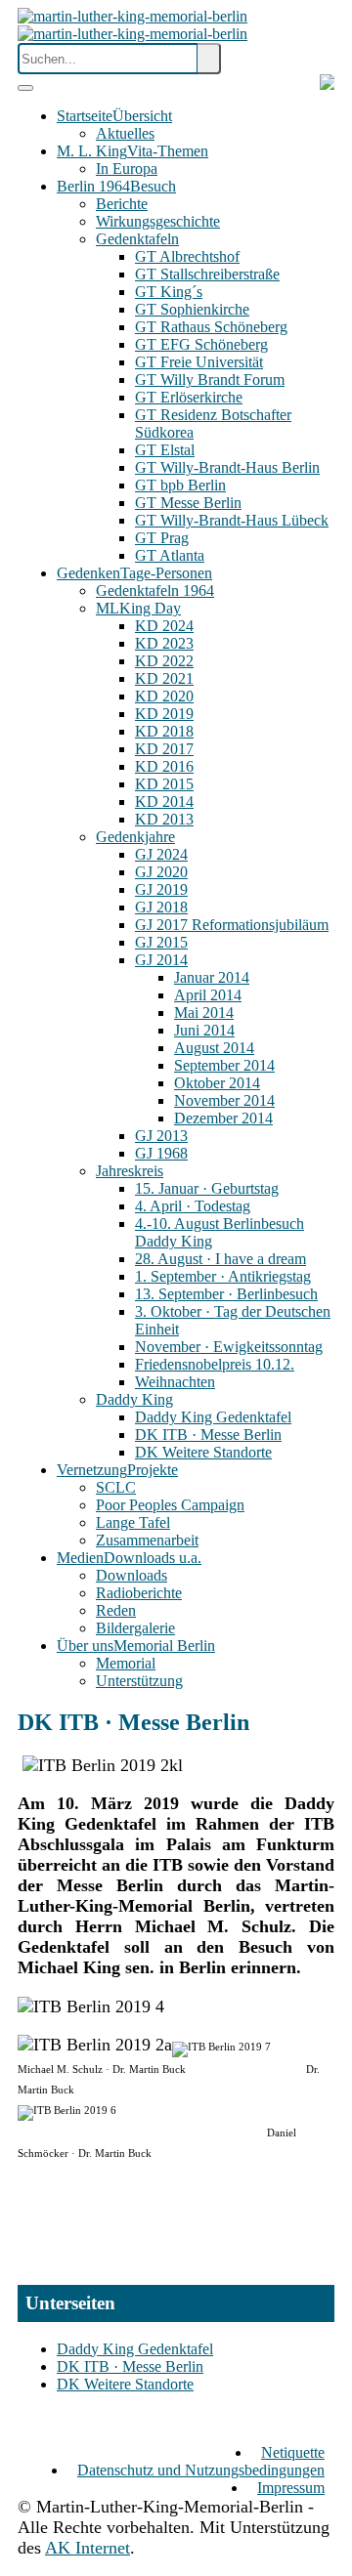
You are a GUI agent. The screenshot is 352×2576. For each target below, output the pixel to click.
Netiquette (293, 2452)
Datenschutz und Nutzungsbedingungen (201, 2470)
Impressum (291, 2488)
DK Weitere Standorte (125, 2384)
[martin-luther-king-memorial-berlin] (132, 25)
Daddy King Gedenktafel (135, 2349)
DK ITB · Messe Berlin (130, 2366)
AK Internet (88, 2548)
